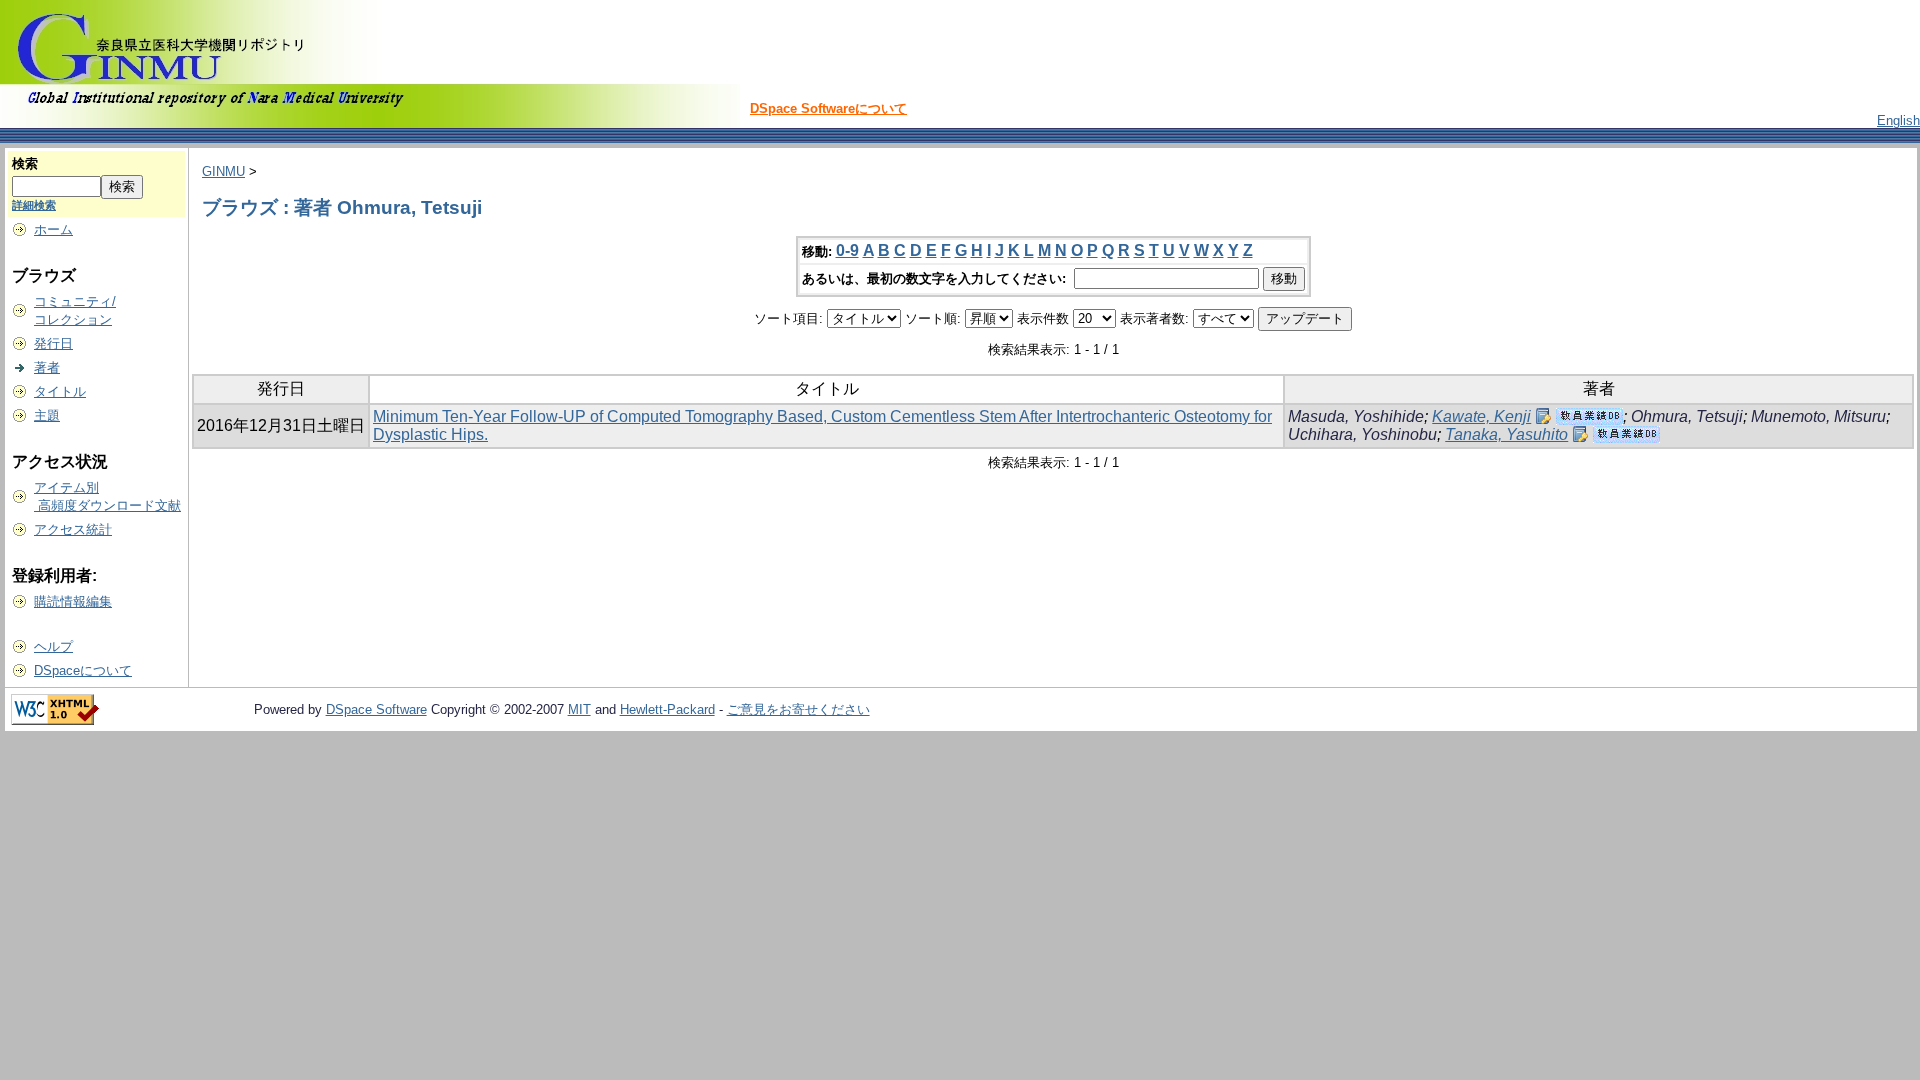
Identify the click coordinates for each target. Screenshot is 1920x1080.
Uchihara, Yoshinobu (1362, 434)
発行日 (53, 343)
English (1898, 120)
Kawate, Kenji (1481, 416)
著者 (47, 367)
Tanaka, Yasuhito (1506, 434)
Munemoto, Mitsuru (1818, 416)
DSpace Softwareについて (828, 108)
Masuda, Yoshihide (1356, 416)
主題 (47, 415)
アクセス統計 (73, 529)
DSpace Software (376, 709)
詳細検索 (34, 205)
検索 (25, 163)
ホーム (53, 229)
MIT (579, 709)
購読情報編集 (73, 601)
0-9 (847, 250)
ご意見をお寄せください (798, 709)
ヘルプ (53, 646)
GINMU (223, 171)
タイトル (60, 391)
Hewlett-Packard (667, 709)
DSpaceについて (83, 670)
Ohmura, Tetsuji (1687, 416)
